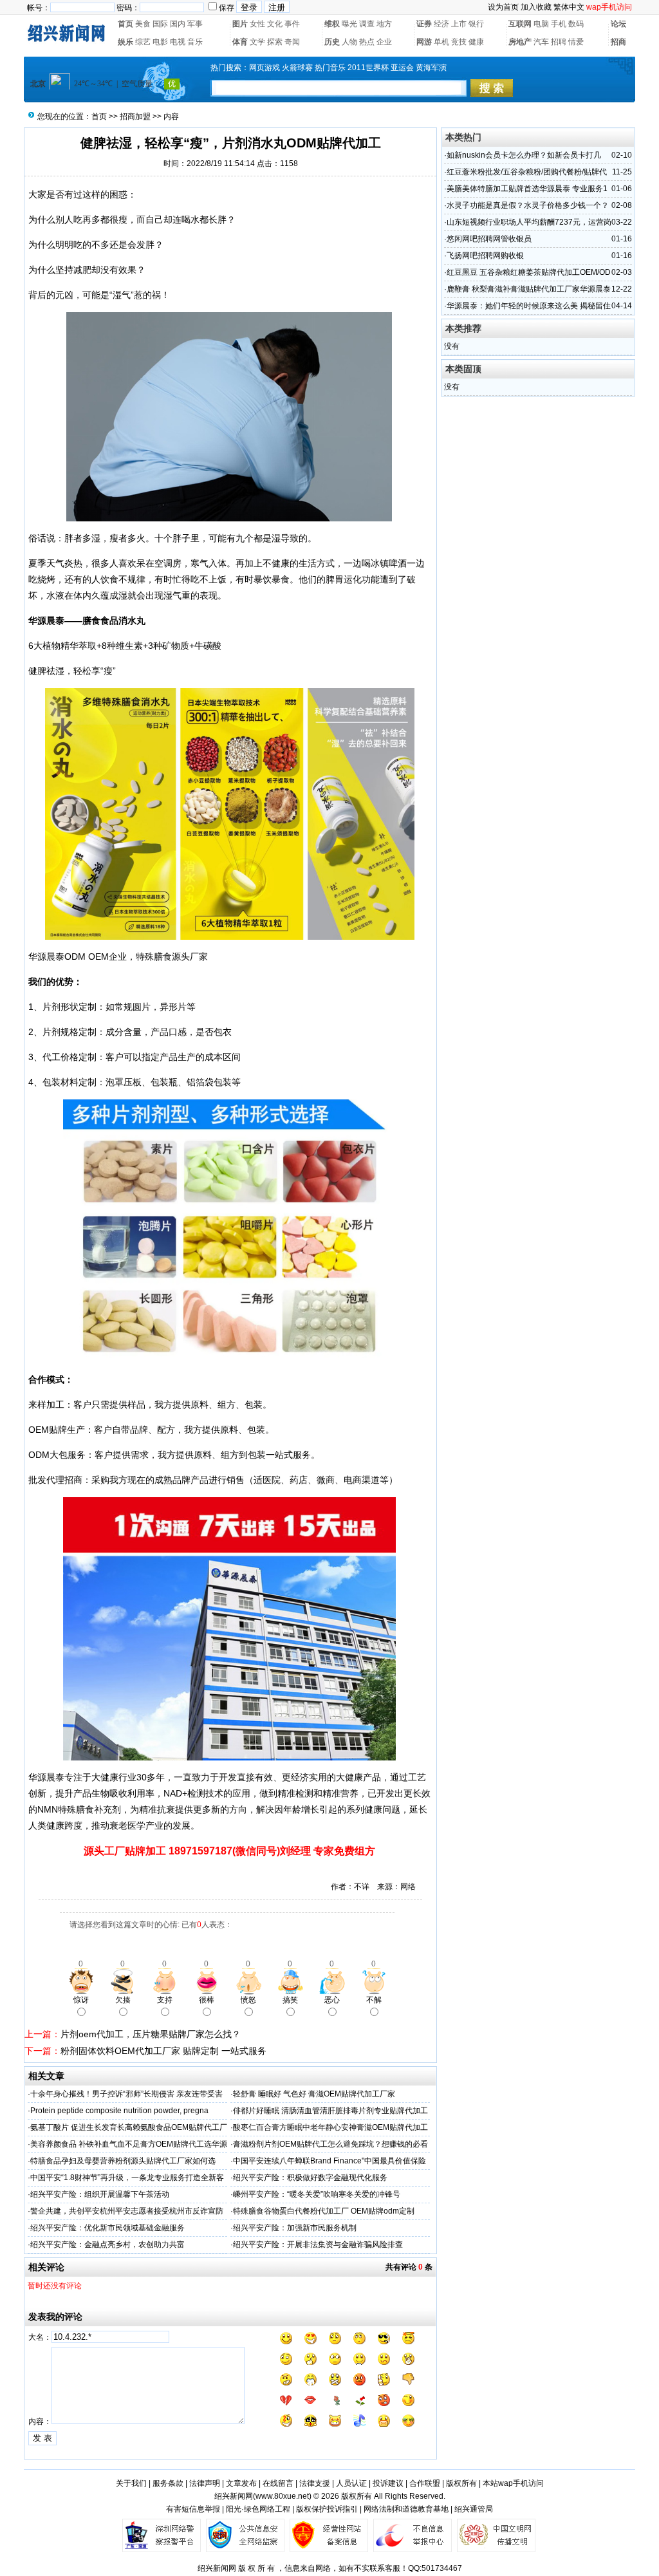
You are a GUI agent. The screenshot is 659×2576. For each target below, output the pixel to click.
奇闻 (292, 42)
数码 (576, 24)
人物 (349, 42)
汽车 (541, 42)
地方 (384, 24)
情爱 (576, 42)
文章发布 (241, 2483)
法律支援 (315, 2483)
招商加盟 (135, 117)
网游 (424, 42)
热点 (367, 42)
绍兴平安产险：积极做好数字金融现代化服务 (310, 2178)
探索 (275, 42)
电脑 (541, 24)
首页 (125, 24)
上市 (459, 24)
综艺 (143, 42)
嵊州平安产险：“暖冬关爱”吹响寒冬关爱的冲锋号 (317, 2194)
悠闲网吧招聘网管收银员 (489, 239)
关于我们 (131, 2483)
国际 (160, 24)
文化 (275, 24)
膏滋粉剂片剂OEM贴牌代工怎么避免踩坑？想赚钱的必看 (330, 2144)
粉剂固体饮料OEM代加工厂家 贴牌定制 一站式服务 (163, 2051)
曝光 (349, 24)
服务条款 (168, 2483)
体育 (240, 42)
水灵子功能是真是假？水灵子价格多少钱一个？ (528, 205)
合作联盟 (425, 2483)
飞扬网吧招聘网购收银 (485, 256)
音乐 (195, 42)
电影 (160, 42)
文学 (257, 42)
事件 (292, 24)
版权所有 (461, 2483)
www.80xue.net (282, 2496)
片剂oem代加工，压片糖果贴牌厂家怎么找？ (151, 2034)
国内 (178, 24)
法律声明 (205, 2483)
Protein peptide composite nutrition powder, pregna (119, 2111)
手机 (559, 24)
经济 (441, 24)
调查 (367, 24)
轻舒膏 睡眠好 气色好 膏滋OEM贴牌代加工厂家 (314, 2094)
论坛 (618, 24)
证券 (424, 24)
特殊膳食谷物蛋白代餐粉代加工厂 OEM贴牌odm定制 (324, 2211)
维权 (332, 24)
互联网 (520, 24)
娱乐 (125, 42)
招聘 (559, 42)
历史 (332, 42)
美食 (143, 24)
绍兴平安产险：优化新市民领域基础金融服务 (107, 2228)
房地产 (520, 42)
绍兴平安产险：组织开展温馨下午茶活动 (100, 2194)
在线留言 (278, 2483)
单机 (441, 42)
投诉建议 (388, 2483)
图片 (240, 24)
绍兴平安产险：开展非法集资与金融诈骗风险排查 (318, 2245)
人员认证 (351, 2483)
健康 (476, 42)
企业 (384, 42)
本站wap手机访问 (513, 2483)
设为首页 (503, 7)
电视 (178, 42)
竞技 (459, 42)
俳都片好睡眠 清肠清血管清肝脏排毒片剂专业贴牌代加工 (330, 2111)
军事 (195, 24)
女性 (257, 24)
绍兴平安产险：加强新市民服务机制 (295, 2228)
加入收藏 (536, 7)
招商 (618, 42)
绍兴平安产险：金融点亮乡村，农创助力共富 (107, 2245)
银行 (476, 24)
